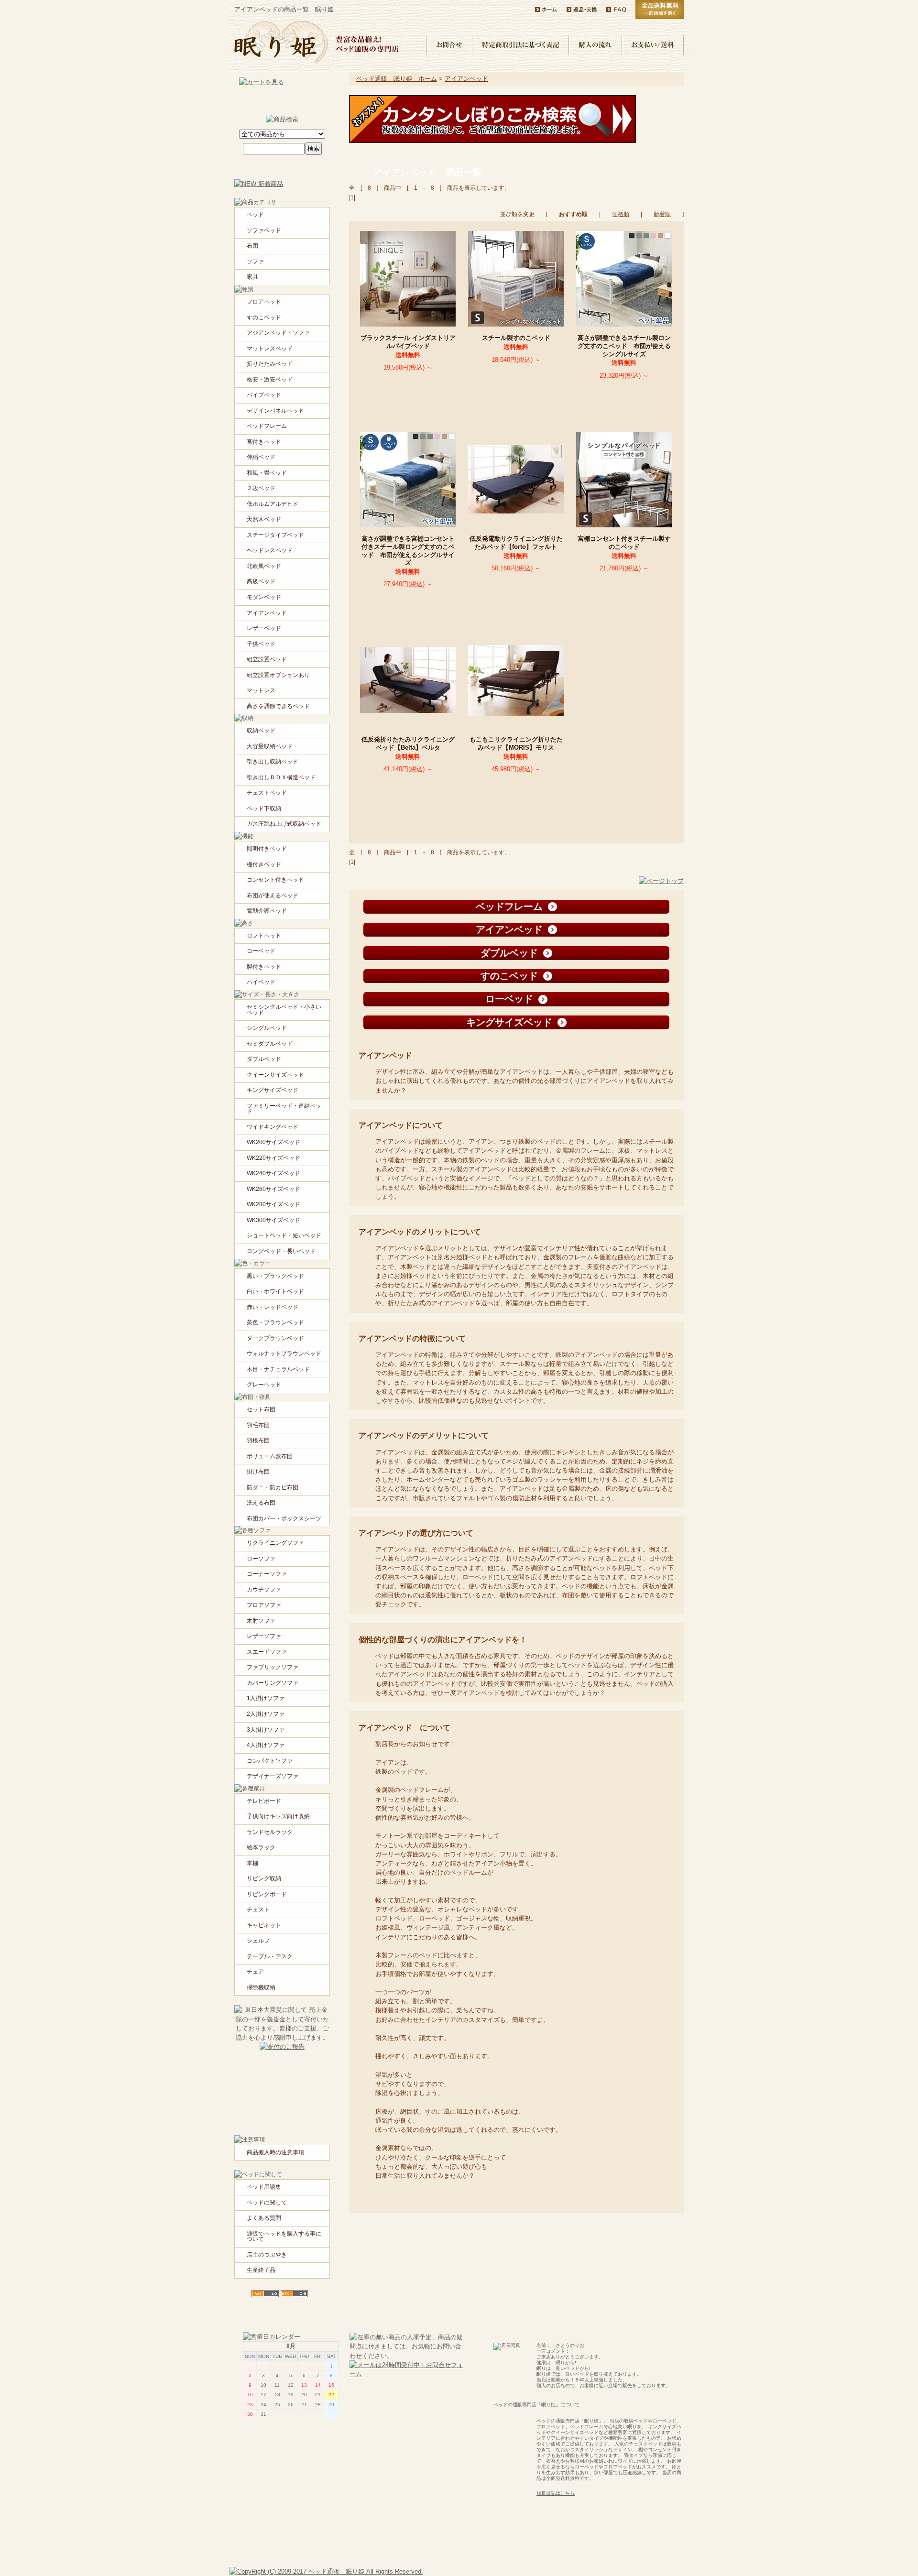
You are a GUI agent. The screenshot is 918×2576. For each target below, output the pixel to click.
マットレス (261, 690)
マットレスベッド (270, 349)
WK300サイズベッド (273, 1220)
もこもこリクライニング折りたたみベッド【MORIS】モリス (516, 743)
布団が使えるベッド (273, 895)
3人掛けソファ (266, 1730)
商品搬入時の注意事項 (275, 2152)
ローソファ (261, 1559)
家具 (252, 277)
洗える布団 (261, 1503)
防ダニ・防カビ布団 (273, 1487)
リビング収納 (264, 1878)
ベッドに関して (267, 2203)
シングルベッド (267, 1028)
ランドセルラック (270, 1832)
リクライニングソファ (275, 1543)
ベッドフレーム (267, 426)
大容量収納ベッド (270, 746)
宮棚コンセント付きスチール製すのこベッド (624, 543)
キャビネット (264, 1925)
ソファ (255, 262)
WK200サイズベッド (273, 1142)
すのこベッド (264, 317)
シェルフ (258, 1941)
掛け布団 (258, 1472)
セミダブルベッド (270, 1044)
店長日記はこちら (556, 2493)
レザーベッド (264, 628)
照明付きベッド (267, 849)
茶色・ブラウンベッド (275, 1322)
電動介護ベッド (267, 911)
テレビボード (264, 1801)
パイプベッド (264, 395)
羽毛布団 (258, 1425)
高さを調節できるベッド (278, 706)
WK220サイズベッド (273, 1158)
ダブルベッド (264, 1059)
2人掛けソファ (266, 1714)
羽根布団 (258, 1441)
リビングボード (267, 1894)
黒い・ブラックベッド (275, 1276)
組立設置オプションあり (278, 675)
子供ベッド (261, 644)
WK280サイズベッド (273, 1204)
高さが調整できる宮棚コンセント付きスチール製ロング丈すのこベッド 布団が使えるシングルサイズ (408, 551)
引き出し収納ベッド (273, 762)
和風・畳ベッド (267, 473)
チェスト (258, 1910)
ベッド (255, 215)
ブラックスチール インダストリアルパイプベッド (408, 342)
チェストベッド (267, 793)
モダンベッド (264, 597)
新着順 (662, 214)
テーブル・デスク (270, 1956)
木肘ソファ (261, 1621)
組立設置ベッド (267, 659)
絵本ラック (261, 1847)
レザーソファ (264, 1636)
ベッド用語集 (264, 2187)
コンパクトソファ (270, 1761)
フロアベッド (264, 302)
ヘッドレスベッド (270, 550)
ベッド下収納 (264, 808)
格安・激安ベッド (270, 380)
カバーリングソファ (273, 1683)
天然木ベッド (264, 519)
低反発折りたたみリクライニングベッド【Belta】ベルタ (408, 743)
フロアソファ (264, 1605)
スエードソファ (267, 1652)
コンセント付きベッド (275, 880)
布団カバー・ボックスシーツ (284, 1518)
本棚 (252, 1863)
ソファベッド (264, 230)
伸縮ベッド (261, 457)
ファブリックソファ (273, 1667)
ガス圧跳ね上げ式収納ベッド (284, 824)
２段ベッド (261, 488)
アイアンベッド (466, 79)
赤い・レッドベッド (273, 1307)
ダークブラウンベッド (275, 1338)
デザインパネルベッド (275, 411)
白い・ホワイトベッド (275, 1291)
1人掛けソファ (266, 1698)
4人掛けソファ (266, 1745)
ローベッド (261, 951)
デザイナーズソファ (273, 1776)
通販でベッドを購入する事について (284, 2237)
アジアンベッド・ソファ (278, 333)
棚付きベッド (264, 864)
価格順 (621, 214)
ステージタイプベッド (275, 535)
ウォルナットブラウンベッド (284, 1353)
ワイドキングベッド (273, 1127)
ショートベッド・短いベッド (284, 1235)
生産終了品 (261, 2270)
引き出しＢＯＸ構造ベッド (281, 777)
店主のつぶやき (267, 2255)
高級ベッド (261, 581)
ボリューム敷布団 (270, 1456)
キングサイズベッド (273, 1090)
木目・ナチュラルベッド (278, 1369)
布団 (252, 246)
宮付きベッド (264, 442)
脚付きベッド (264, 967)
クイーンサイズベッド (275, 1075)
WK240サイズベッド (273, 1173)
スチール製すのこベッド (519, 338)
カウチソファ (264, 1590)
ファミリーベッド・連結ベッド (284, 1109)
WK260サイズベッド (273, 1189)
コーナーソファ (267, 1574)
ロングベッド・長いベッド (281, 1251)
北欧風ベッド (264, 566)
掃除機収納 (261, 1987)
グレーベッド (264, 1385)
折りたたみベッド (270, 364)
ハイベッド (261, 982)
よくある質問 (264, 2218)
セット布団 (261, 1409)
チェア (255, 1972)
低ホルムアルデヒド (273, 504)
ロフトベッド (264, 936)
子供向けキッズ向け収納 (278, 1816)
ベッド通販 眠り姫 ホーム (397, 79)
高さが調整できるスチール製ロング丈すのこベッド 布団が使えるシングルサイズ (624, 346)
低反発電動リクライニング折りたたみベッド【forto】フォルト (517, 543)
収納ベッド (261, 731)
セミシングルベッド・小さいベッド (284, 1010)
